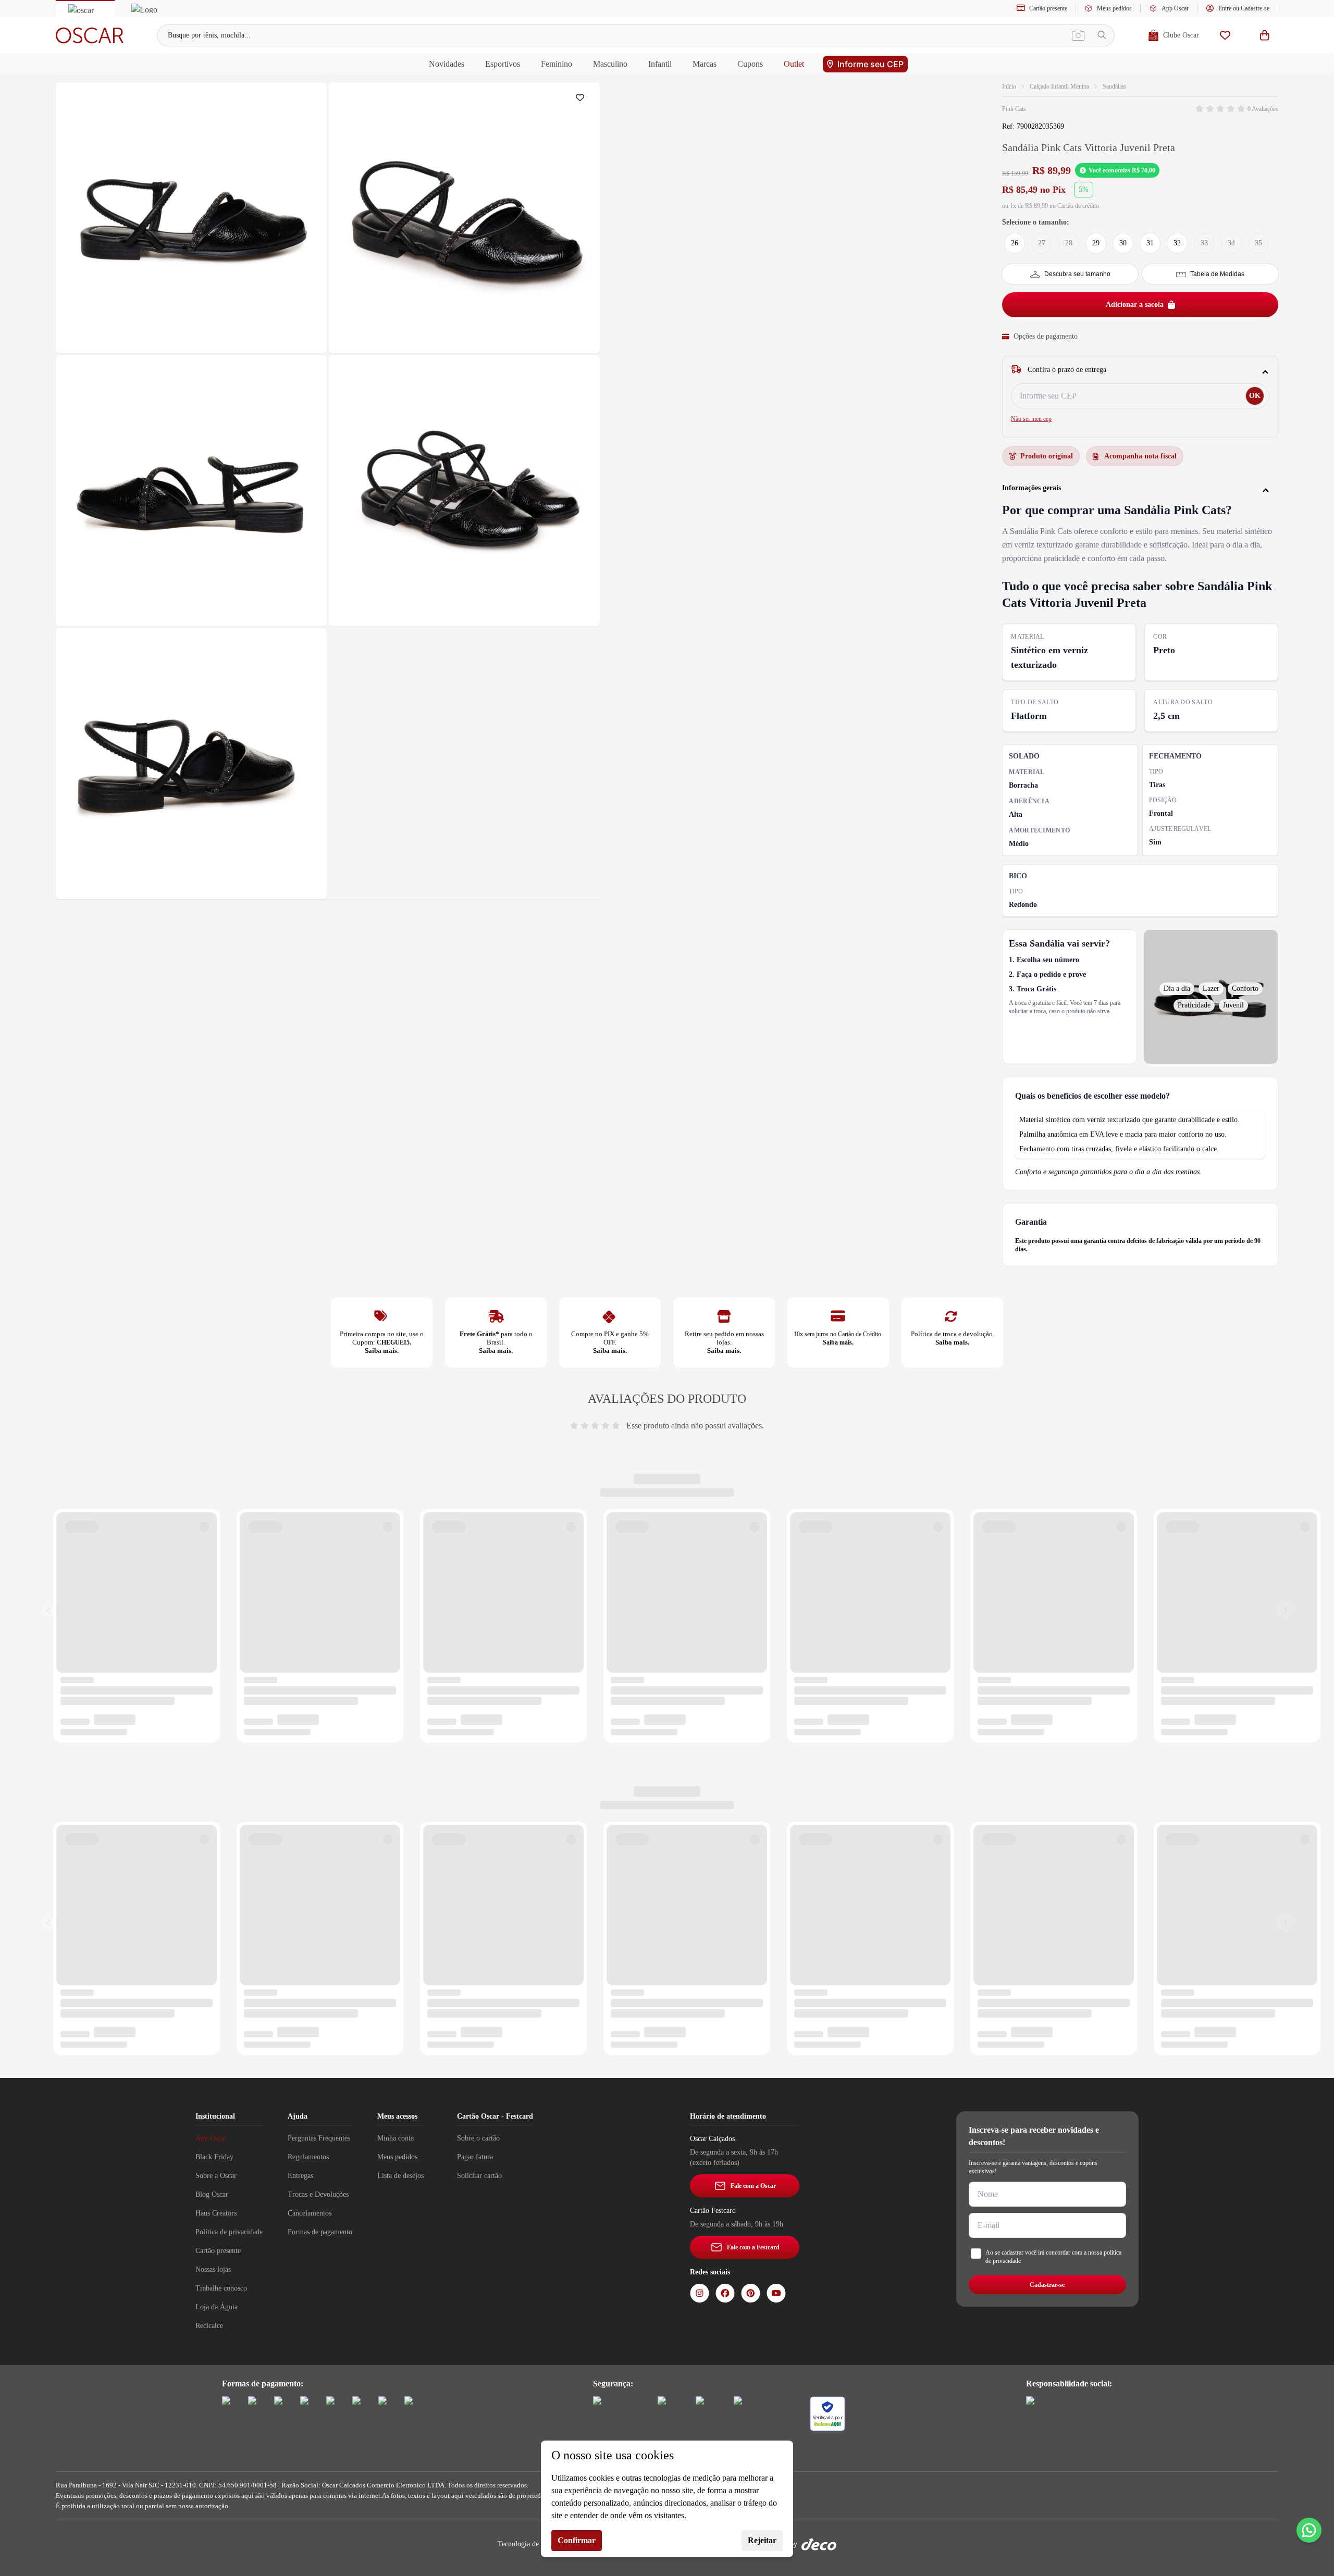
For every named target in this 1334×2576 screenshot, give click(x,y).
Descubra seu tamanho (1077, 274)
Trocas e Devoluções (318, 2194)
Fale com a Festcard (753, 2247)
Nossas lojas (213, 2269)
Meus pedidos (1114, 8)
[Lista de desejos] (1225, 35)
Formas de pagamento (320, 2232)
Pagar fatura (475, 2157)
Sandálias (1114, 86)
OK (1255, 396)
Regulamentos (308, 2157)
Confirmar (577, 2540)
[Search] (1102, 35)
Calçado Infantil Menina (1059, 86)
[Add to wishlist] (582, 100)
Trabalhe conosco (221, 2288)
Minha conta (396, 2138)
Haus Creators (216, 2213)
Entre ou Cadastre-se (1244, 8)
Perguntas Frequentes (319, 2138)
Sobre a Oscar (216, 2176)
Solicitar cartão (479, 2176)
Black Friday (214, 2157)
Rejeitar (762, 2540)
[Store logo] (90, 35)
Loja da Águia (217, 2307)
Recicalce (209, 2326)
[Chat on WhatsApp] (1309, 2530)
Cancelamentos (310, 2213)
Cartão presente (1048, 8)
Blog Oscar (212, 2194)
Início (1009, 86)
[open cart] (1265, 35)
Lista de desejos (400, 2176)
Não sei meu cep (1031, 419)
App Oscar (1175, 8)
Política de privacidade (229, 2232)
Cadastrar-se (1047, 2285)
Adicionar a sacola (1135, 304)
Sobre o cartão (478, 2138)
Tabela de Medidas (1217, 274)
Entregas (300, 2176)
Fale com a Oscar (753, 2186)
